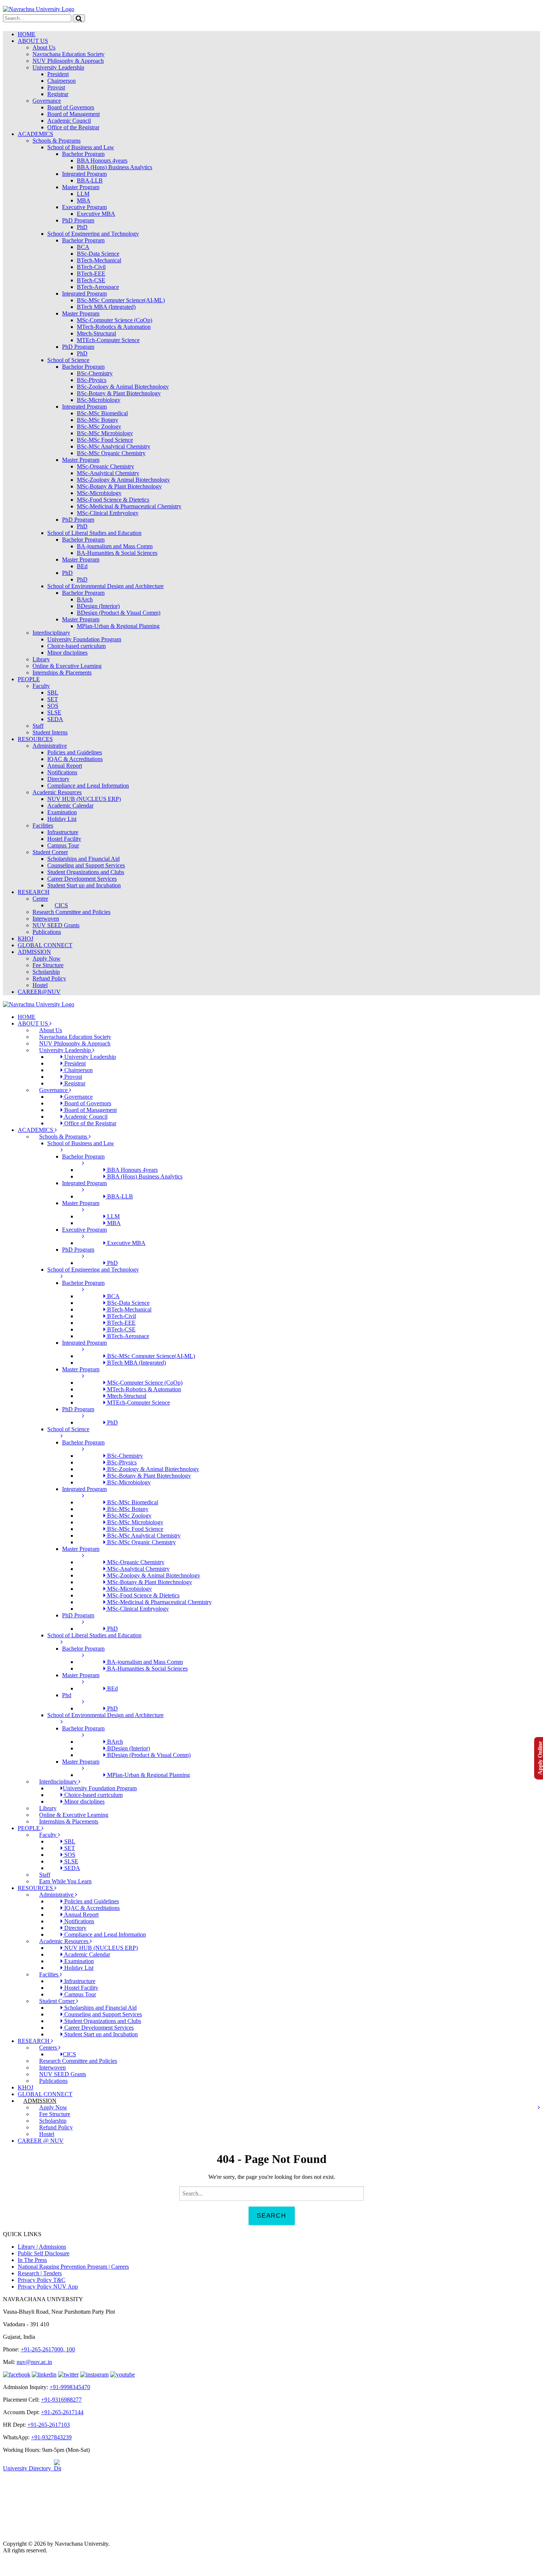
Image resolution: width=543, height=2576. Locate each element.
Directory (58, 779)
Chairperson (62, 81)
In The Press (32, 2260)
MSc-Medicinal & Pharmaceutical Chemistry (129, 506)
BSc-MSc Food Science (105, 440)
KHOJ (25, 939)
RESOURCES (35, 739)
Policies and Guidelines (75, 752)
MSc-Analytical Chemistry (108, 473)
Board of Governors (71, 107)
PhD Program (78, 220)
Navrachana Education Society (69, 54)
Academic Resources (57, 792)
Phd (67, 1695)
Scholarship (46, 972)
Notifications (62, 772)
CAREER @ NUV (41, 2141)
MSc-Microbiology (99, 493)
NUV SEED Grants (56, 925)
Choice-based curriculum (76, 646)
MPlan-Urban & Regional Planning (118, 626)
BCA (83, 247)
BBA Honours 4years (102, 161)
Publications (47, 932)
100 (70, 2349)
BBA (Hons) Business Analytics (115, 167)
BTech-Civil (91, 267)
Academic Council (69, 121)
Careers (120, 2267)
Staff (38, 726)
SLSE (54, 712)
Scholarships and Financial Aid (83, 859)
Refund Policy (49, 978)
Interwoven (46, 919)
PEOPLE (29, 679)
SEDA (55, 719)
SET (53, 699)
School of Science (68, 360)
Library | (28, 2247)
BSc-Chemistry (95, 373)
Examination (62, 812)
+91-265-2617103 (49, 2425)
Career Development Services (82, 879)
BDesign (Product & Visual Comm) (119, 613)
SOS (53, 706)
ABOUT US (33, 41)
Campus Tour (63, 845)
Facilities (43, 825)
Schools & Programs (57, 141)
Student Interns (50, 732)
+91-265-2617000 (42, 2349)
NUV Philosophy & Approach (68, 61)
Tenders (52, 2273)
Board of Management (74, 114)
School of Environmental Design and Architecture (105, 586)
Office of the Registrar (73, 127)
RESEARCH (34, 892)
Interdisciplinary (51, 633)
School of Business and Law (81, 147)
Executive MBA (96, 214)
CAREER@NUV (39, 992)
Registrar (58, 94)
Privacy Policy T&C (42, 2280)
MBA (84, 200)
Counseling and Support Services (86, 865)
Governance (47, 101)
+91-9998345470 (70, 2387)
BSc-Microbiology (99, 400)
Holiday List (62, 819)
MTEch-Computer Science (108, 340)
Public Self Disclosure (44, 2253)
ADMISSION (34, 952)
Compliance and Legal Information (88, 786)
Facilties (49, 1974)
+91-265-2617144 (62, 2412)
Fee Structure (48, 965)
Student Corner (50, 852)
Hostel (40, 985)
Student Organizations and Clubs (86, 872)
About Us (44, 47)
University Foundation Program (84, 639)
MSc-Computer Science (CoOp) (115, 320)
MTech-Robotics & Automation (114, 327)
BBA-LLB (90, 180)
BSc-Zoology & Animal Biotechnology (123, 387)
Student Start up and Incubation (84, 885)
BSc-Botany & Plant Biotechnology (119, 393)
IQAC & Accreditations (75, 759)
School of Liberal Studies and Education (94, 533)
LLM (83, 194)
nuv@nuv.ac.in (34, 2362)
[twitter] (68, 2374)
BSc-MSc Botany (98, 420)
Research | (30, 2273)
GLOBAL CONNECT (45, 945)
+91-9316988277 (61, 2400)
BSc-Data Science (98, 254)
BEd (82, 566)
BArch (85, 599)
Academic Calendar (70, 806)
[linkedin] (44, 2374)
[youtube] (122, 2374)
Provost (56, 87)
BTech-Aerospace (98, 287)
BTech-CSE (91, 280)
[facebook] (17, 2374)
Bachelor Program (83, 154)
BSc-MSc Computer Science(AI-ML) (121, 300)
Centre (40, 899)
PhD (82, 227)
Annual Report (65, 766)
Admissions (52, 2247)
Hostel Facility (64, 839)
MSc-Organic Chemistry (105, 466)
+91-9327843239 (51, 2437)
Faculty (41, 686)
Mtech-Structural (96, 333)
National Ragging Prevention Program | (64, 2267)
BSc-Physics (92, 380)
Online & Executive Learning (67, 666)
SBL (53, 692)
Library (41, 659)
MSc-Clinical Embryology (108, 513)
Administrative (50, 746)
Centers (49, 2048)
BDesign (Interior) (98, 606)
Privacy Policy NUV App (48, 2287)
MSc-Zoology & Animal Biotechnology (123, 480)
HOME (27, 34)
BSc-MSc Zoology (99, 427)
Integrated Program (84, 174)
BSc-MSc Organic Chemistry (111, 453)
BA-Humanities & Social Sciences (117, 553)
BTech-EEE (91, 274)
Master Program (81, 187)
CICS (61, 905)
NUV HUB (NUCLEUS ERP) (84, 799)
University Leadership (58, 67)
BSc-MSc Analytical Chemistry (114, 446)
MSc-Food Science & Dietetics (113, 500)
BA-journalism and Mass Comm (115, 546)
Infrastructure (63, 832)
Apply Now (47, 958)
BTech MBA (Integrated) (106, 307)
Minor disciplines (67, 653)
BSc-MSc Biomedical (102, 413)
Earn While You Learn (65, 1881)
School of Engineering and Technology (93, 234)
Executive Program (84, 207)
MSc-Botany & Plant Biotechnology (119, 486)
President (58, 74)
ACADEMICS (35, 134)
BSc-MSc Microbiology (105, 433)
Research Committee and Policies (71, 912)
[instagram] (94, 2374)
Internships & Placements (62, 673)
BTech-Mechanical (99, 260)
